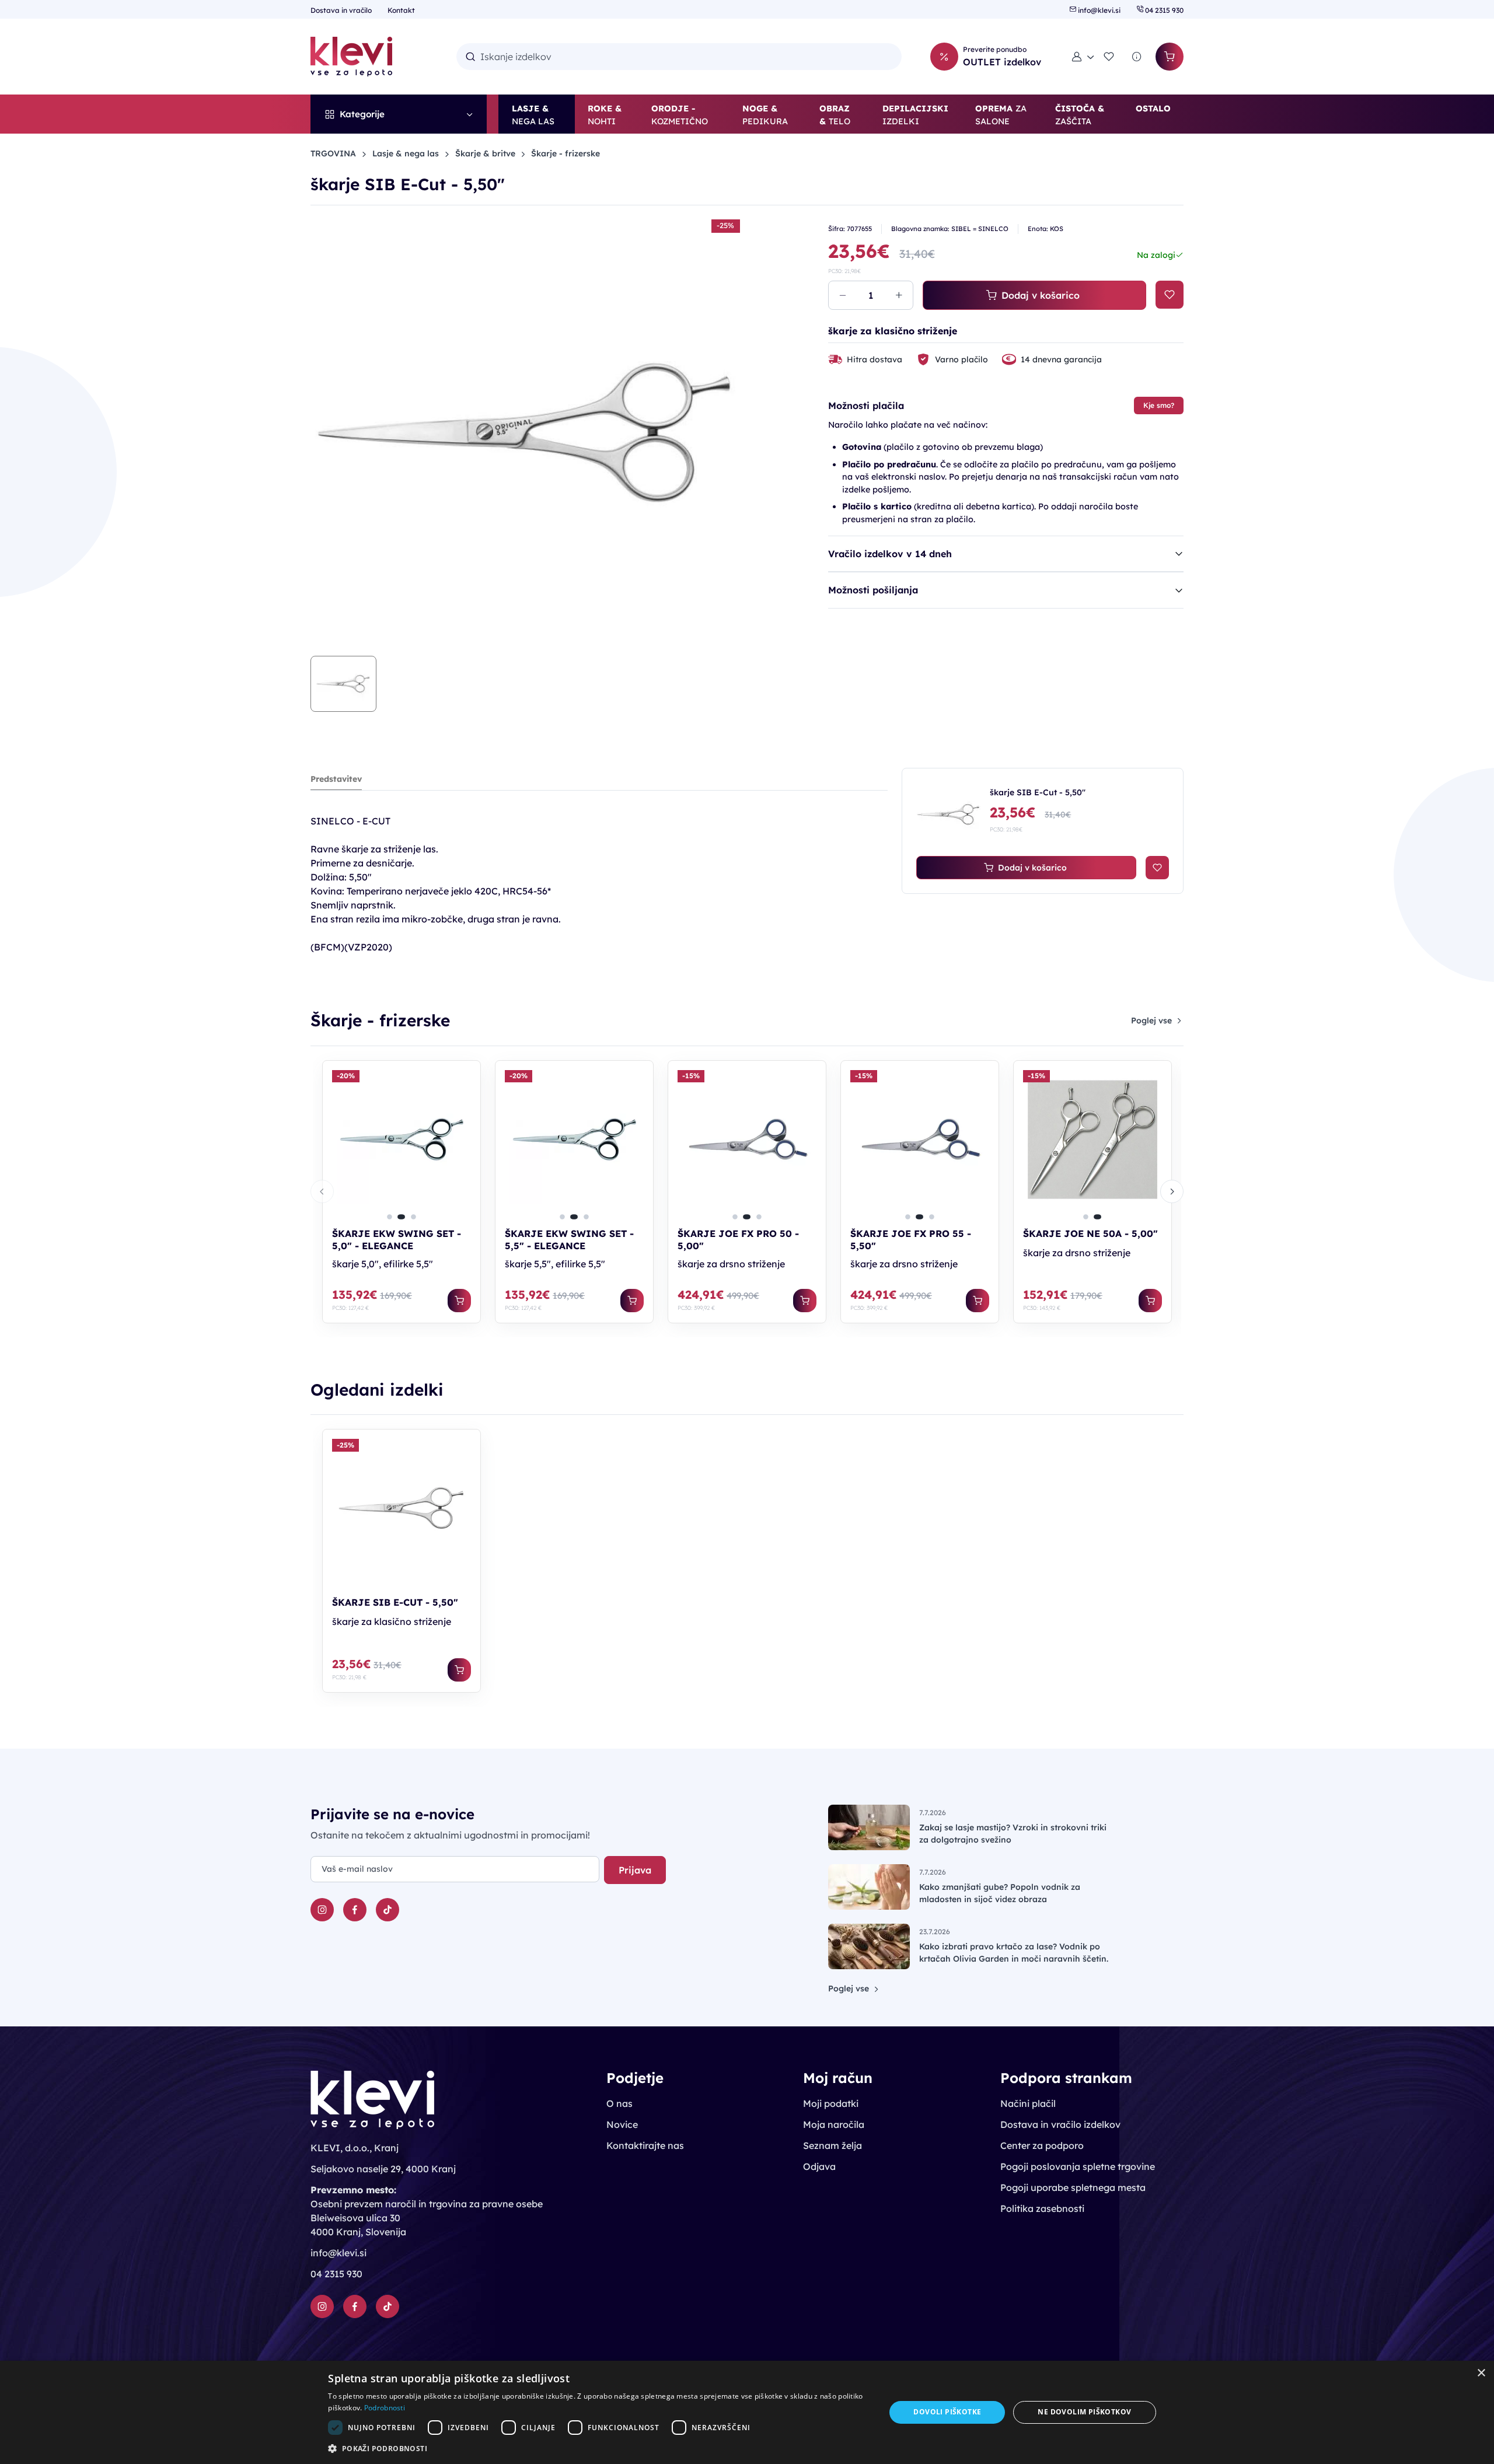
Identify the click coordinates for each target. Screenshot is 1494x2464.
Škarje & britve (485, 153)
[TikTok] (388, 1910)
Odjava (819, 2166)
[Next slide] (1172, 1191)
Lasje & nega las (406, 153)
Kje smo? (1159, 405)
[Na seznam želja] (1170, 295)
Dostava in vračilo (342, 10)
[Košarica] (1170, 57)
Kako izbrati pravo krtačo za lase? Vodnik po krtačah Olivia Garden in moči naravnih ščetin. (1014, 1953)
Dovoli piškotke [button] (947, 2412)
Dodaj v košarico (1041, 295)
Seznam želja (832, 2145)
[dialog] (747, 2412)
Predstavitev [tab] (336, 779)
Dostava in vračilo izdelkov (1060, 2124)
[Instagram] (322, 1910)
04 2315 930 (1163, 10)
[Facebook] (355, 1910)
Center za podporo (1042, 2145)
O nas (619, 2103)
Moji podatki (831, 2103)
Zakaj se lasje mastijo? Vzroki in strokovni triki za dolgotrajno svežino (1013, 1834)
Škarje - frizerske (566, 153)
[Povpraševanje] (1137, 57)
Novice (622, 2124)
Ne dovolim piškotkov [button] (1084, 2412)
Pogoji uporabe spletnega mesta (1073, 2187)
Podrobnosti (385, 2408)
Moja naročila (834, 2124)
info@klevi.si (1099, 10)
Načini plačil (1028, 2103)
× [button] (1481, 2373)
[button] (1083, 57)
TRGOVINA (333, 153)
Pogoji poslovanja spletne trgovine (1078, 2166)
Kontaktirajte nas (645, 2145)
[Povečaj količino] (899, 295)
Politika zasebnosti (1042, 2208)
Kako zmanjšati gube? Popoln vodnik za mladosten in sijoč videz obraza (1000, 1893)
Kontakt (401, 10)
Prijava (635, 1870)
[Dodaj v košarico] (459, 1301)
